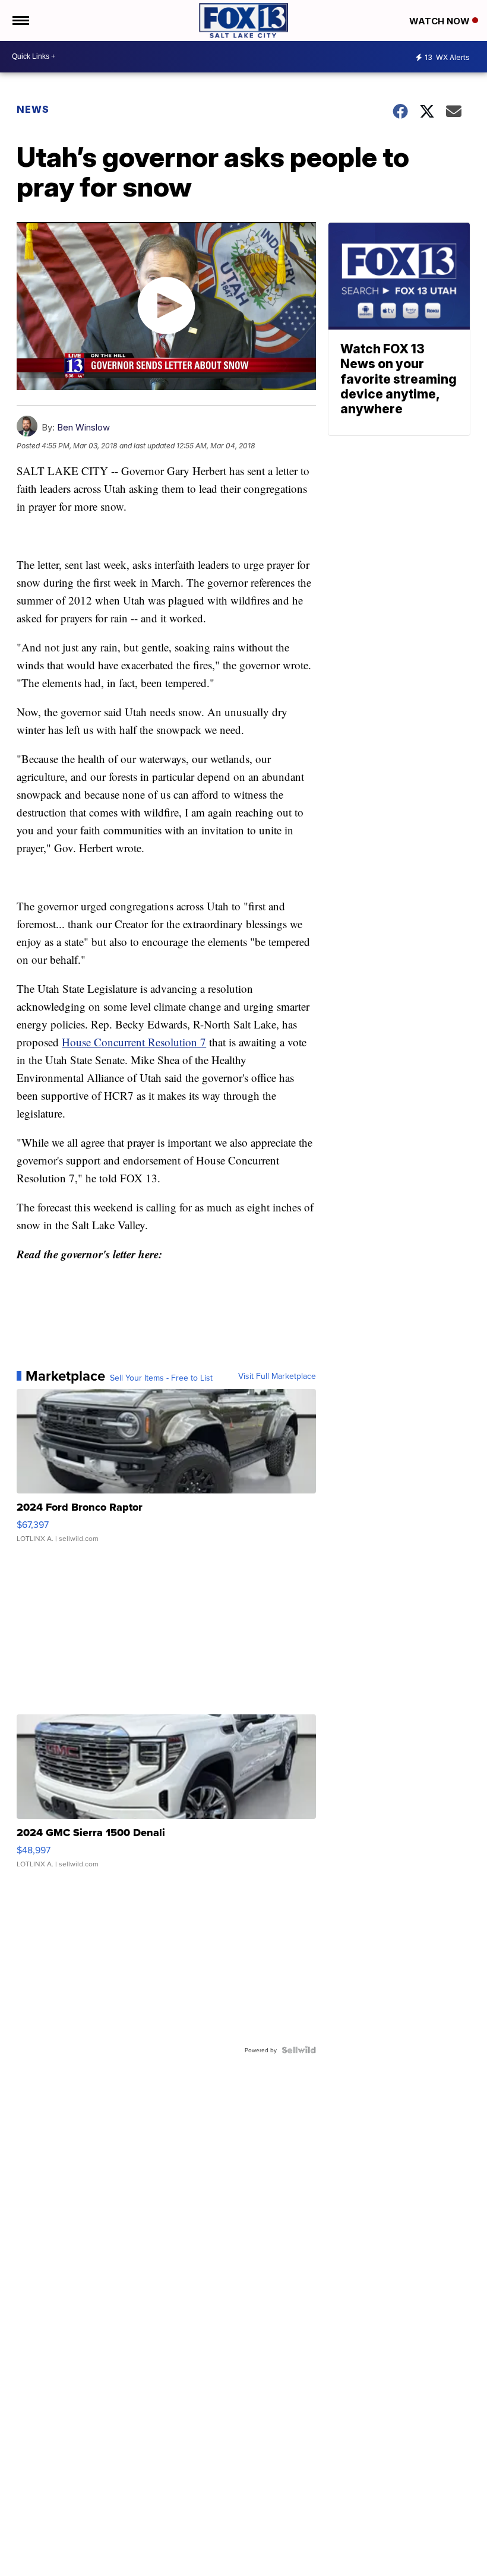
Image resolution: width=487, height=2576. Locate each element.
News (33, 109)
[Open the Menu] (20, 20)
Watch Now (441, 21)
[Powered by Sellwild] (299, 2050)
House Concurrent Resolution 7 (134, 1042)
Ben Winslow (83, 427)
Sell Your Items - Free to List (161, 1378)
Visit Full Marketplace (277, 1376)
